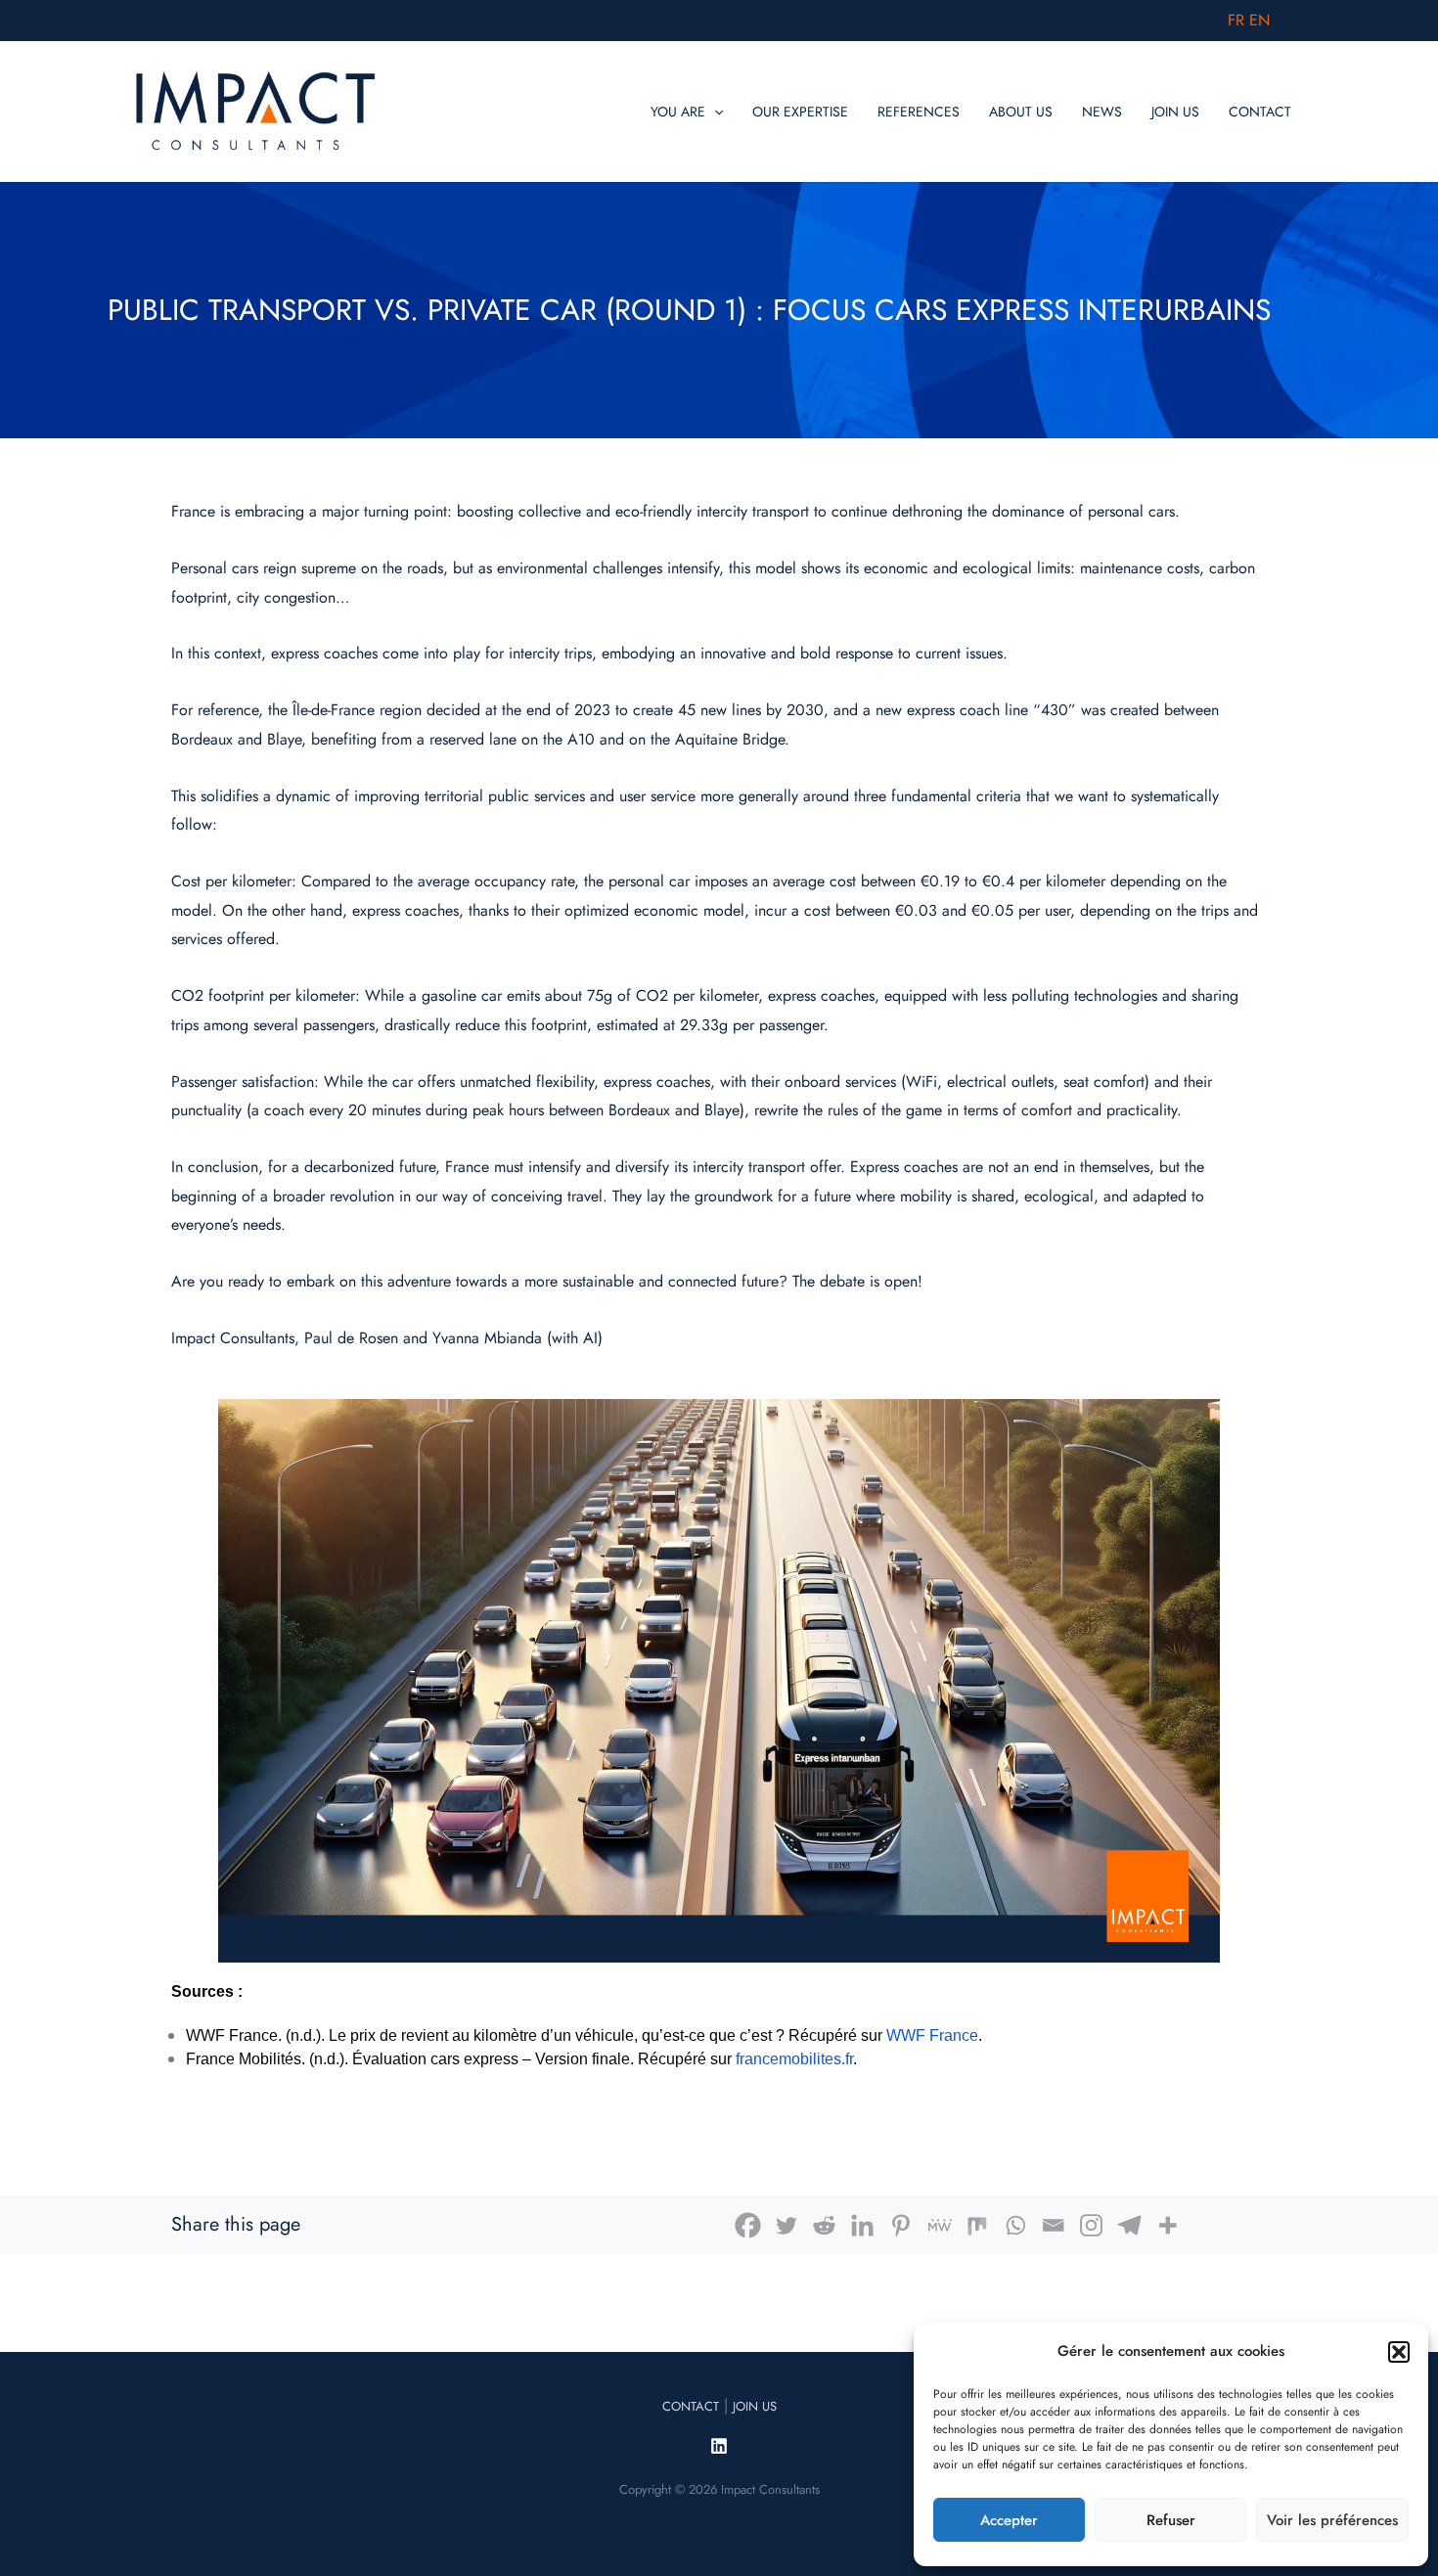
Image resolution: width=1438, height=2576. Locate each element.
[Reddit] (824, 2225)
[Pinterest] (900, 2225)
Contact (691, 2406)
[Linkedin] (862, 2225)
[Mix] (977, 2225)
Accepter (1009, 2520)
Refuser (1171, 2520)
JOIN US (1175, 112)
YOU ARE (678, 112)
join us (755, 2406)
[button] (1399, 2352)
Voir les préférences (1332, 2520)
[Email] (1053, 2225)
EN (1259, 20)
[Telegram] (1129, 2225)
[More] (1168, 2225)
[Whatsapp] (1015, 2225)
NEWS (1102, 112)
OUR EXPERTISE (800, 112)
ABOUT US (1021, 112)
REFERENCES (919, 112)
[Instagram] (1091, 2225)
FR (1236, 20)
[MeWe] (939, 2225)
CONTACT (1260, 112)
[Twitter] (786, 2225)
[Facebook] (748, 2225)
